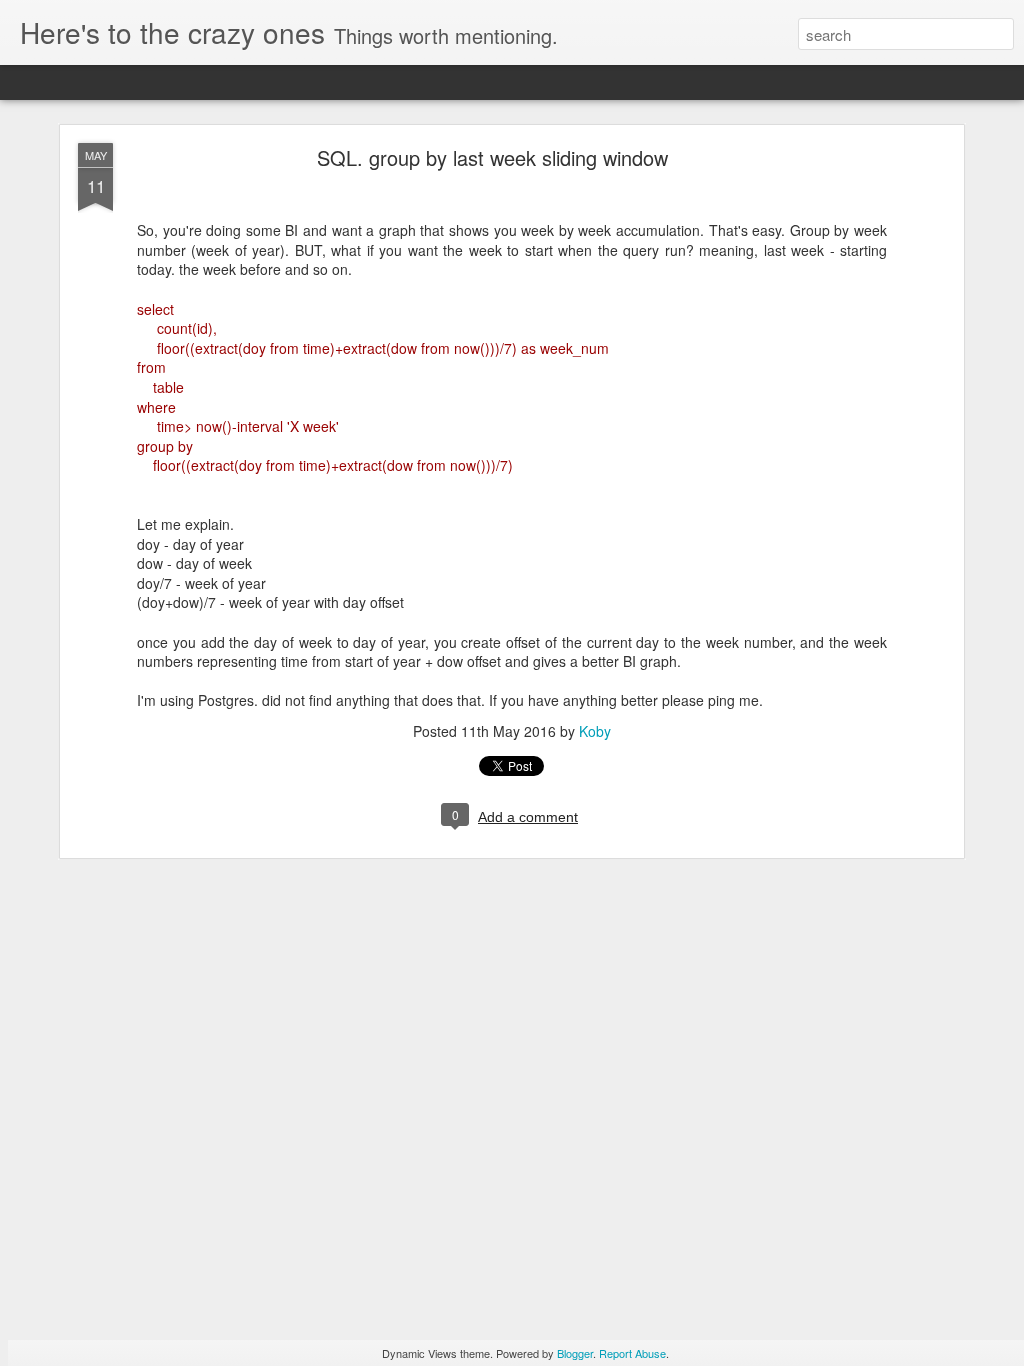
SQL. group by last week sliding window (492, 157)
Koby (595, 731)
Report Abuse (632, 1353)
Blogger (575, 1353)
